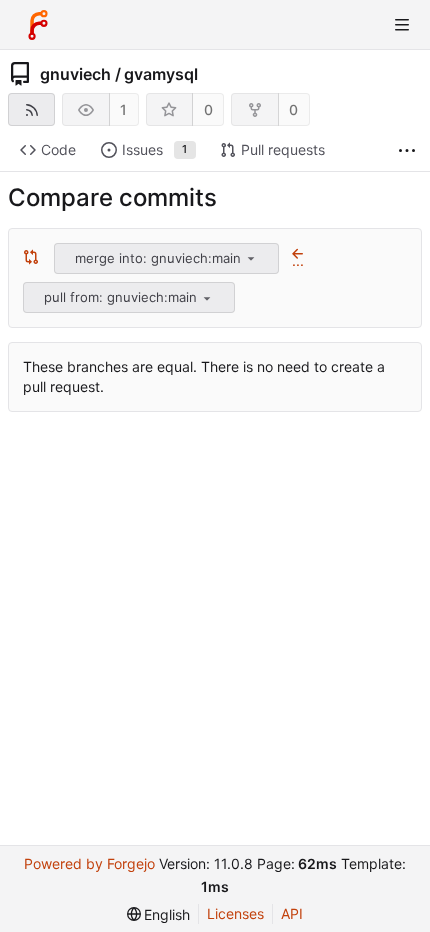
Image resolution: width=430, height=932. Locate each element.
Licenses (235, 913)
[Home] (38, 25)
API (292, 913)
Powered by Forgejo (89, 863)
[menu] (251, 258)
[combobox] (168, 258)
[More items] (407, 150)
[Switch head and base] (31, 258)
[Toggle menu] (402, 25)
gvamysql (161, 74)
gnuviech (75, 74)
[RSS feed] (31, 109)
